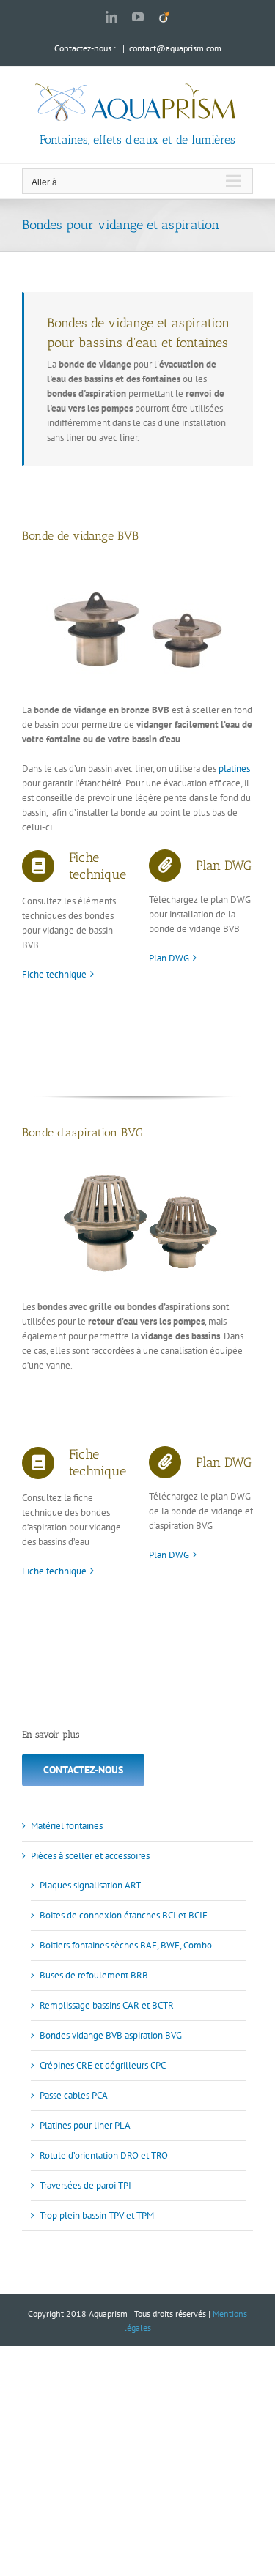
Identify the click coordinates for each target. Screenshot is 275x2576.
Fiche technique (54, 974)
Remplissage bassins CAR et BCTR (107, 2005)
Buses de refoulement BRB (94, 1975)
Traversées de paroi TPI (85, 2185)
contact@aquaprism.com (175, 48)
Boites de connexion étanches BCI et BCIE (124, 1915)
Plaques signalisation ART (90, 1885)
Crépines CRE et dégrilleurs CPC (103, 2065)
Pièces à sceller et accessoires (90, 1856)
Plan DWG (169, 958)
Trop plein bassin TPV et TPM (97, 2215)
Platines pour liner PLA (85, 2125)
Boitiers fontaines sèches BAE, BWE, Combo (126, 1945)
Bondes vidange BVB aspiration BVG (111, 2035)
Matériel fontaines (67, 1826)
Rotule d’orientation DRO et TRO (104, 2155)
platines (234, 768)
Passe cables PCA (74, 2095)
